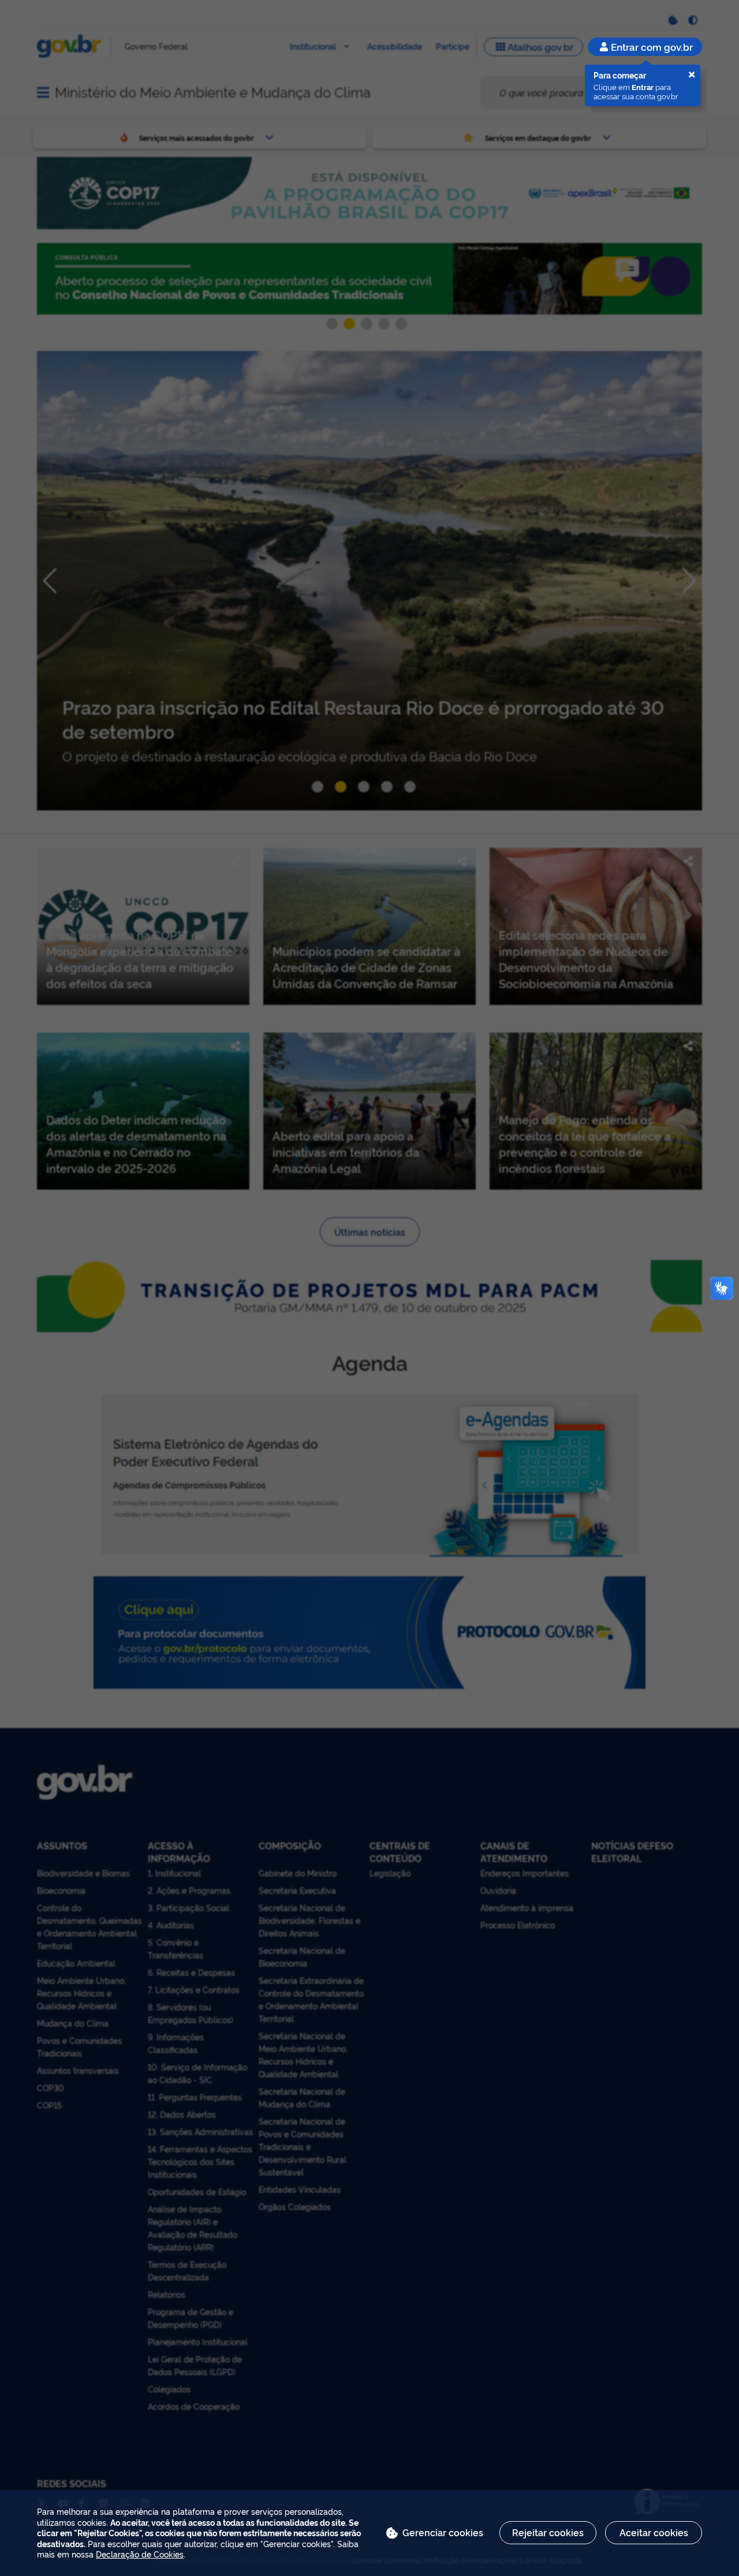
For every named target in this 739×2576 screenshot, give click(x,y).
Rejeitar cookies (548, 2532)
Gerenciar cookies (443, 2532)
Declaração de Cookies (140, 2554)
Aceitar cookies (654, 2532)
